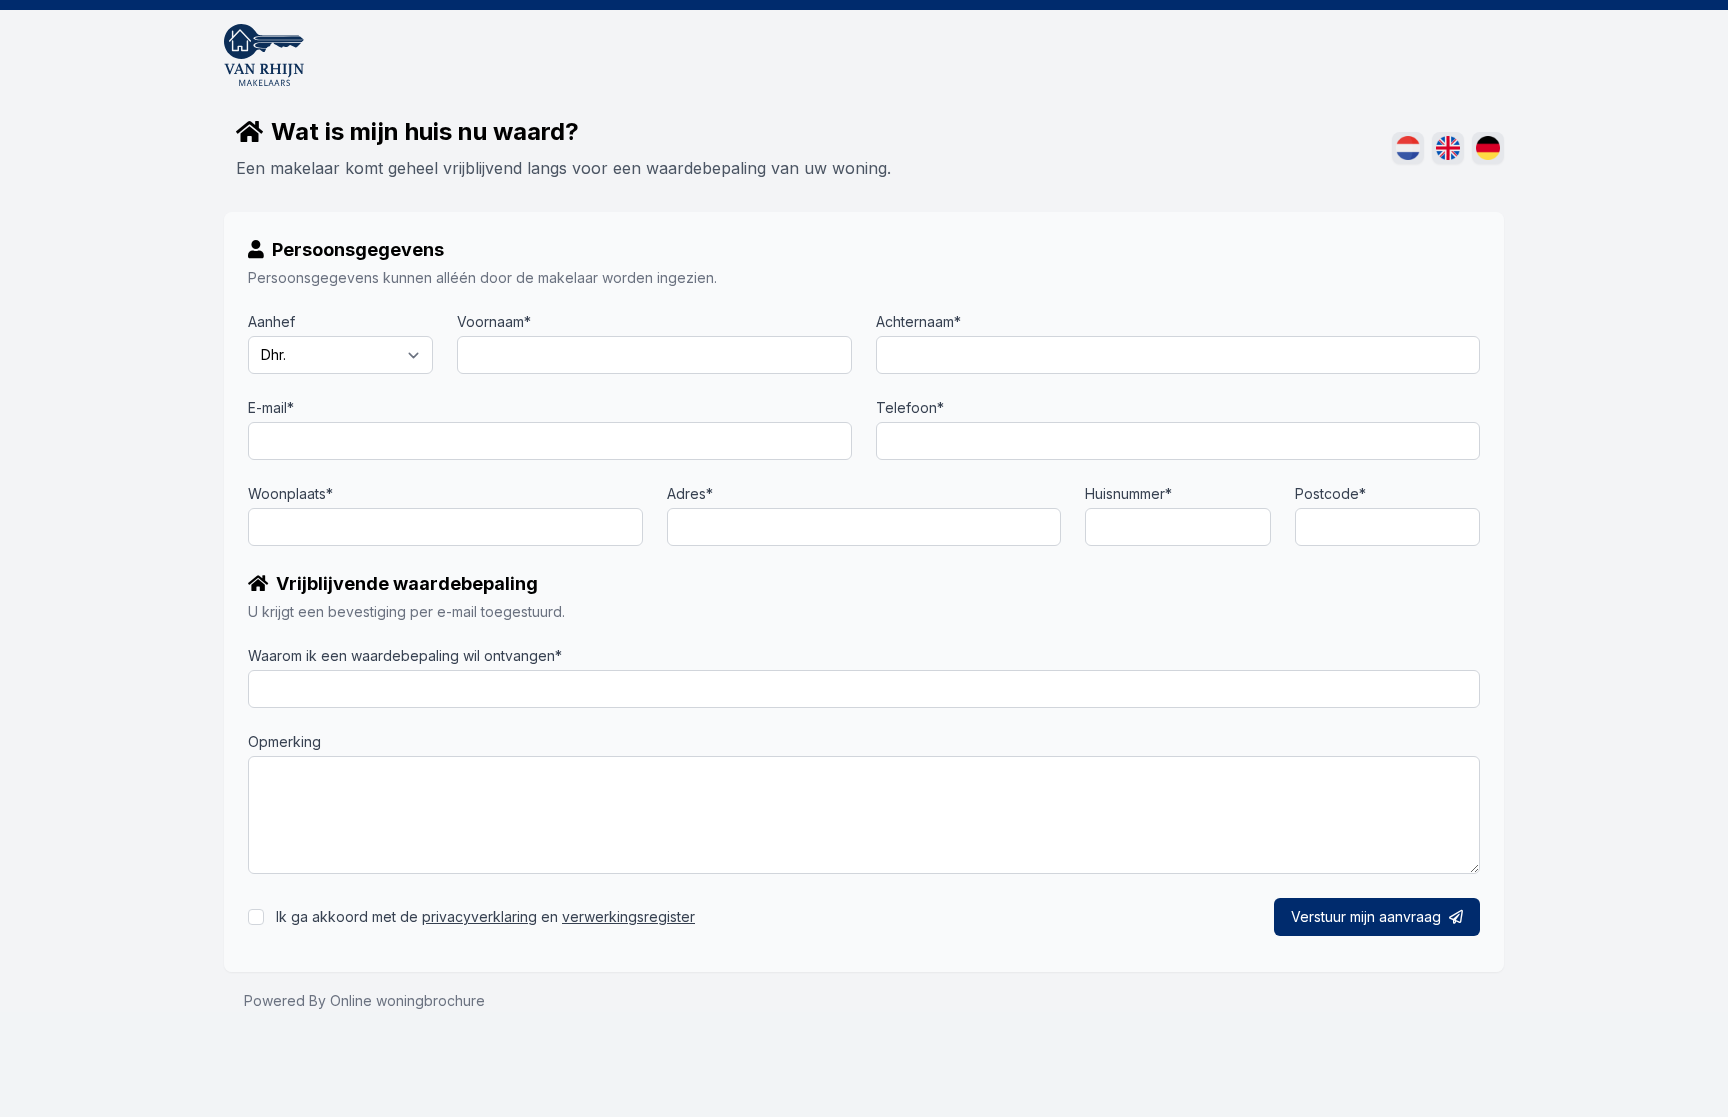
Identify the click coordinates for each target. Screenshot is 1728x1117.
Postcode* (1330, 493)
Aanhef (271, 321)
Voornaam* (494, 321)
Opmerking (284, 741)
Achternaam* (918, 321)
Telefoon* (910, 407)
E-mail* (271, 407)
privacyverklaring (479, 916)
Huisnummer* (1128, 493)
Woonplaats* (290, 493)
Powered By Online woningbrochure (364, 1000)
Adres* (690, 493)
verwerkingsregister (628, 916)
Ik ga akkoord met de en (485, 916)
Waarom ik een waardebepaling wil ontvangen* (405, 655)
